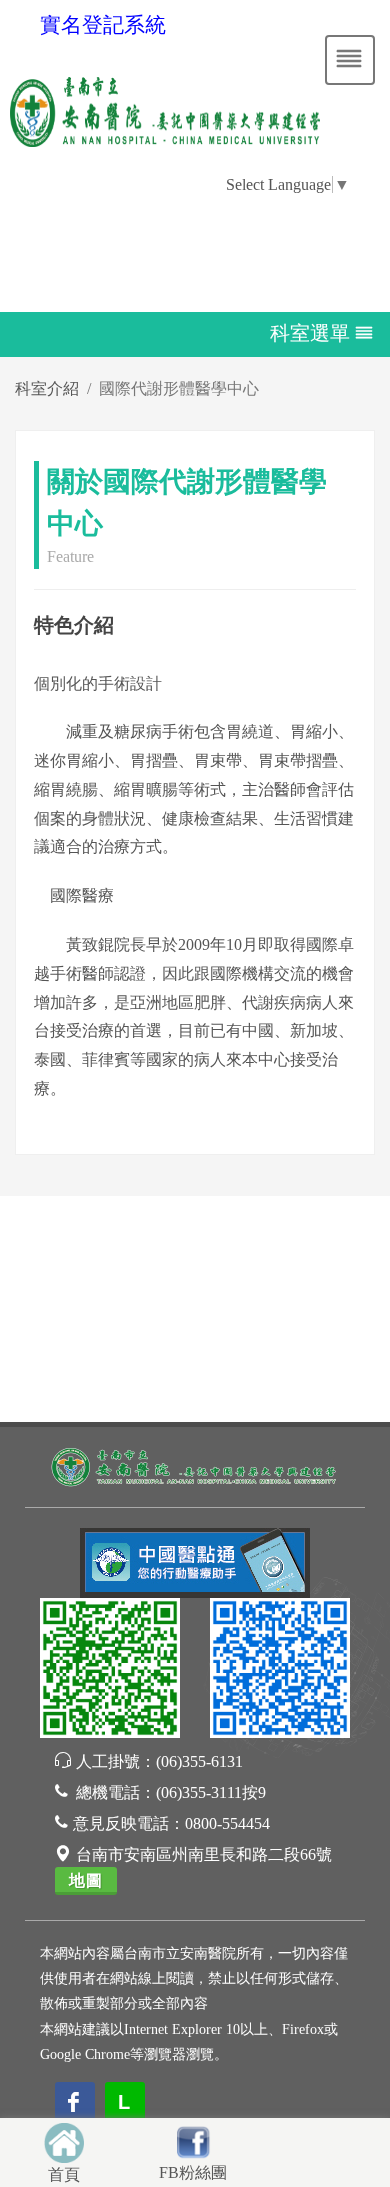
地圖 (86, 1880)
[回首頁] (64, 2140)
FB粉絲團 (193, 2172)
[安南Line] (110, 1671)
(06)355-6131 (199, 1761)
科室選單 (310, 332)
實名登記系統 (103, 25)
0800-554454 (227, 1823)
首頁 (64, 2174)
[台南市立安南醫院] (195, 1465)
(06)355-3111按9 (211, 1792)
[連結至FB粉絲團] (193, 2139)
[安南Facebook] (280, 1671)
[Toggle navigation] (350, 60)
